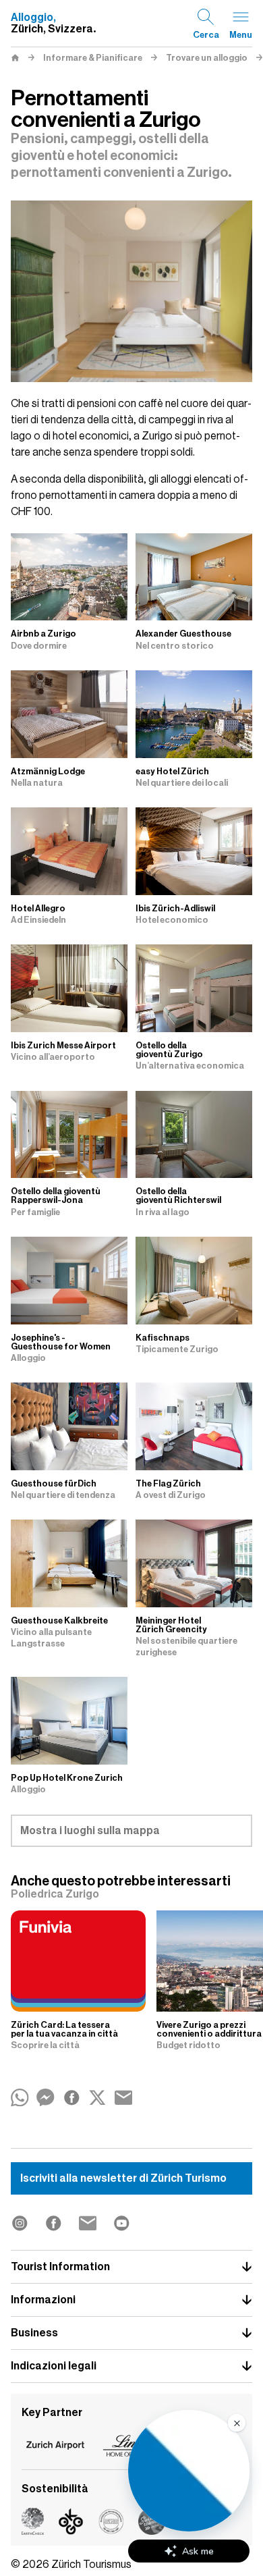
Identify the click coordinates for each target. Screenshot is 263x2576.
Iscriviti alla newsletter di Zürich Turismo (123, 2178)
